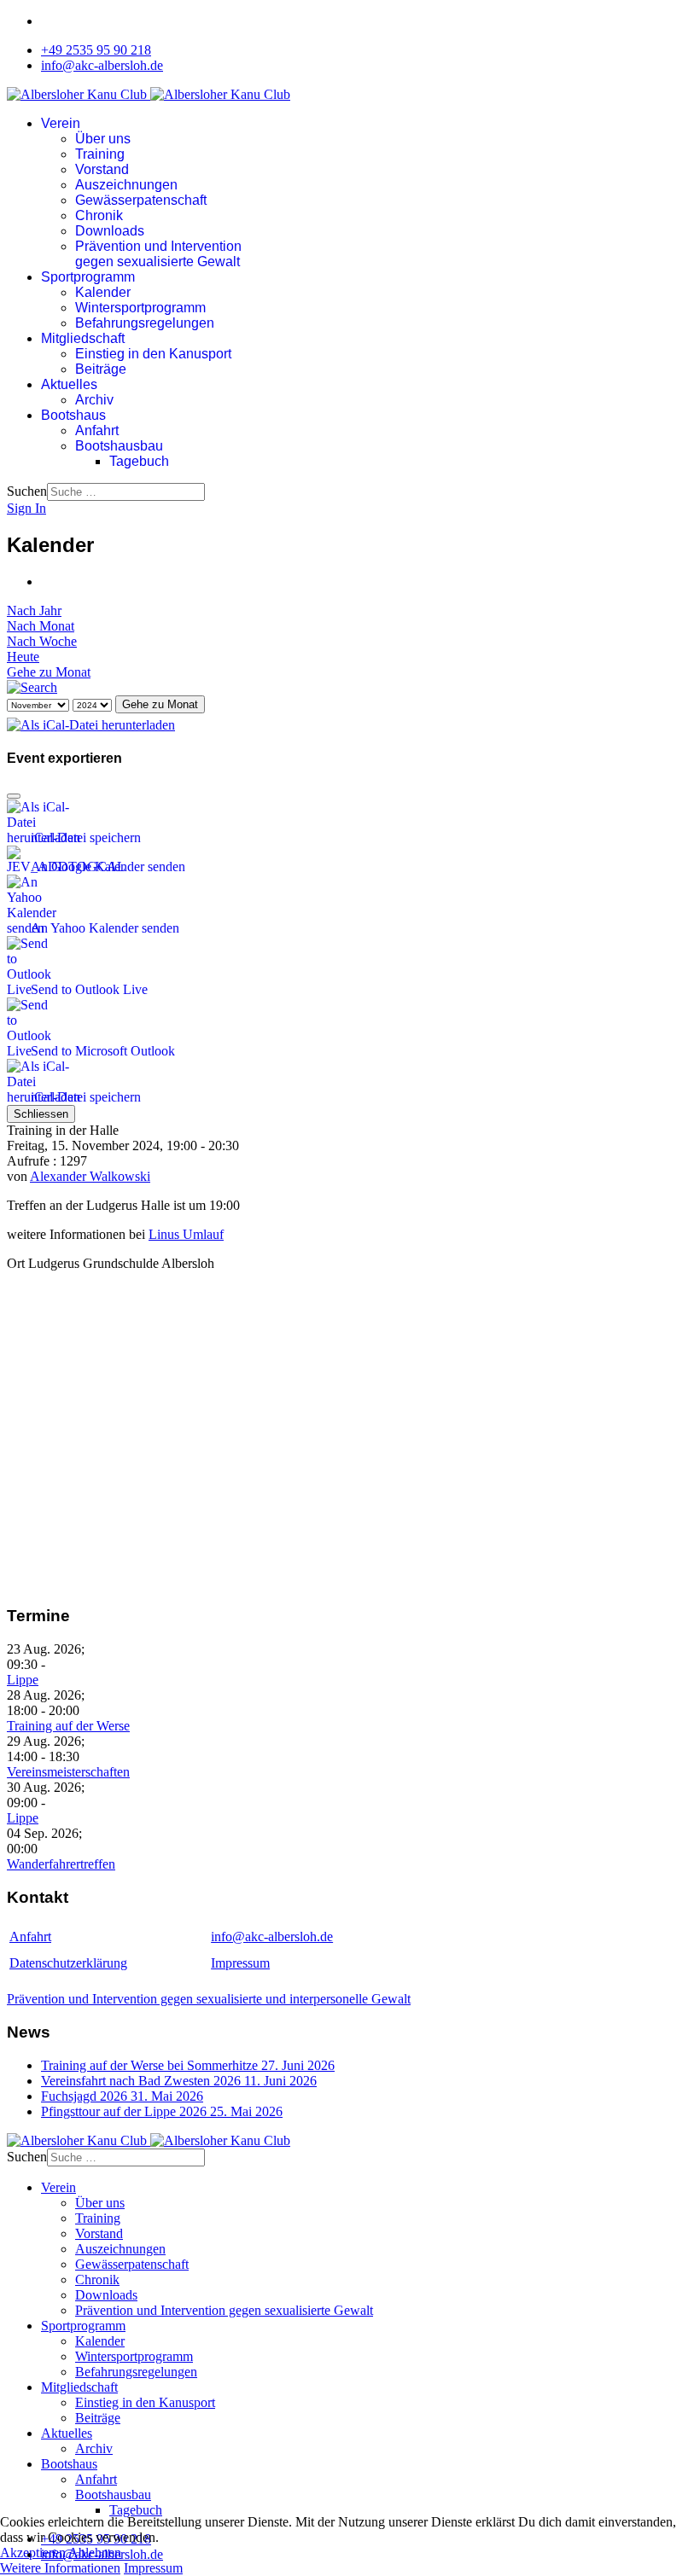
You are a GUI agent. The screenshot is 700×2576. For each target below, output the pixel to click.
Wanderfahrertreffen (61, 1864)
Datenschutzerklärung (68, 1963)
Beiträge (101, 369)
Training (100, 154)
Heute (23, 657)
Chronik (99, 215)
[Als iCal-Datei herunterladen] (91, 721)
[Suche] (32, 687)
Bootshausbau (119, 446)
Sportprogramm (88, 277)
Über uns (103, 139)
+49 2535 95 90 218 (96, 50)
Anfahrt (97, 430)
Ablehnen (95, 2553)
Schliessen (41, 1114)
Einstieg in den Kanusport (153, 354)
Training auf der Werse (68, 1726)
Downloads (110, 231)
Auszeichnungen (126, 185)
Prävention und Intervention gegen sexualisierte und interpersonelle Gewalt (209, 1999)
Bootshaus (73, 415)
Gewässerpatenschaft (141, 200)
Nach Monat (41, 626)
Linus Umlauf (186, 1234)
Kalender (103, 292)
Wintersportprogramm (140, 308)
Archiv (94, 400)
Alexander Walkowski (90, 1176)
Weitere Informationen (60, 2568)
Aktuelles (69, 384)
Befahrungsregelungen (145, 323)
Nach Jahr (34, 611)
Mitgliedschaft (83, 338)
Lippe (23, 1680)
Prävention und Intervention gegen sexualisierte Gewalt (158, 254)
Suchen (27, 491)
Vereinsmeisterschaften (68, 1772)
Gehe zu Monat (49, 672)
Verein (61, 123)
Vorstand (102, 169)
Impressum (240, 1963)
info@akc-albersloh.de (102, 65)
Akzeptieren (33, 2553)
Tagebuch (139, 461)
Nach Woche (42, 641)
